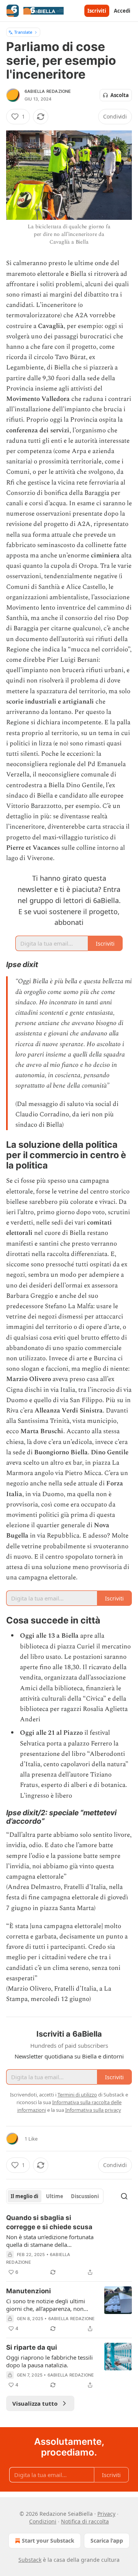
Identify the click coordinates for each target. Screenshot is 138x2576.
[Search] (124, 2196)
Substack (30, 2560)
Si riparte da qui (32, 2347)
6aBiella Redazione (48, 91)
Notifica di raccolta (85, 2521)
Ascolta (120, 95)
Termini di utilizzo (77, 2095)
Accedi (122, 11)
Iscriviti (97, 11)
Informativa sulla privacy (93, 2110)
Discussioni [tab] (85, 2196)
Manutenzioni (29, 2291)
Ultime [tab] (55, 2196)
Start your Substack (48, 2541)
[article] (69, 2245)
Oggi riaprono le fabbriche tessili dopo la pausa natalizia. (49, 2361)
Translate (23, 32)
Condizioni (43, 2521)
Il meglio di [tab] (25, 2196)
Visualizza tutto (35, 2403)
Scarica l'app (107, 2541)
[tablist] (55, 2196)
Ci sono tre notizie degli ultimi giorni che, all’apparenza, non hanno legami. (46, 2305)
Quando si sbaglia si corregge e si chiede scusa (49, 2222)
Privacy (106, 2514)
